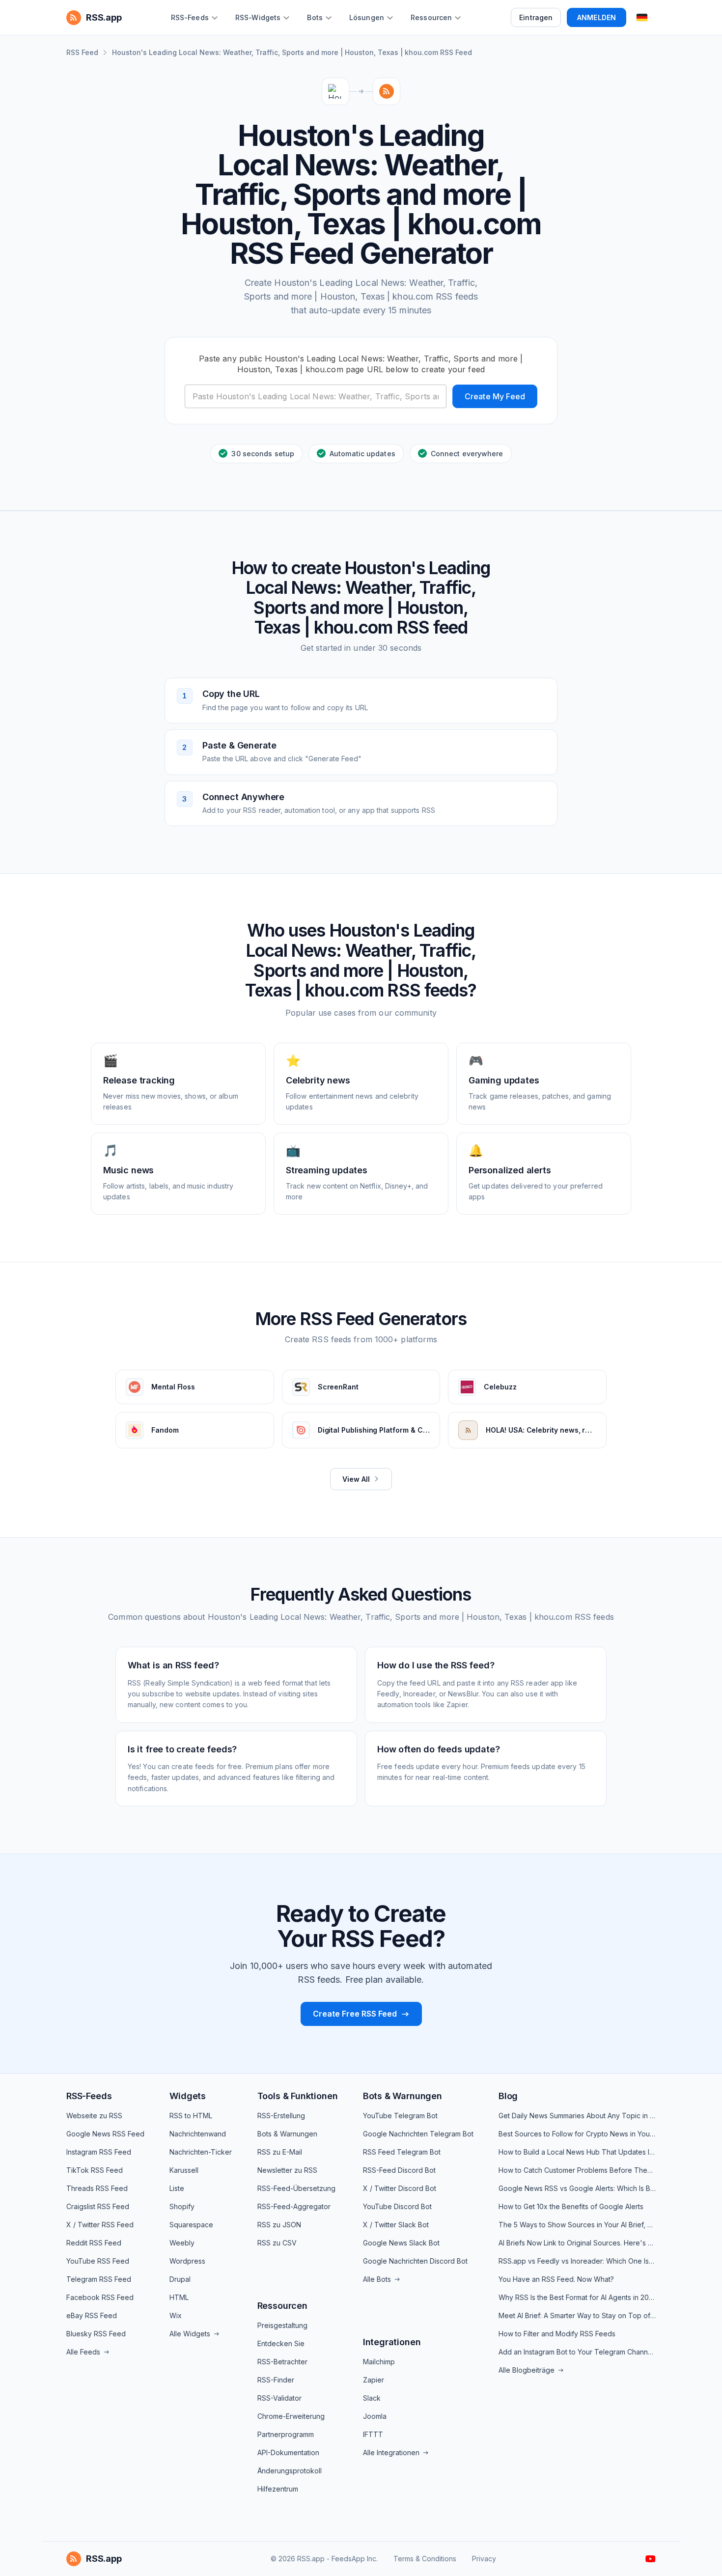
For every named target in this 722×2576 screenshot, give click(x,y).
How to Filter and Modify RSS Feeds (557, 2334)
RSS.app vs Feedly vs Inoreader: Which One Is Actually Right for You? (577, 2261)
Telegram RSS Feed (99, 2279)
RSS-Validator (279, 2398)
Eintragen (536, 17)
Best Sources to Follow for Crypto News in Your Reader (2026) (577, 2134)
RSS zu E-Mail (280, 2152)
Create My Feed (495, 396)
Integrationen (392, 2342)
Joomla (375, 2416)
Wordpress (187, 2261)
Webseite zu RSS (94, 2116)
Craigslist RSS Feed (98, 2206)
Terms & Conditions (425, 2559)
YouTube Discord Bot (397, 2206)
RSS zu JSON (279, 2225)
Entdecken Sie (281, 2343)
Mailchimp (379, 2362)
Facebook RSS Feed (100, 2297)
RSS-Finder (276, 2380)
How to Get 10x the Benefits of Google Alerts (571, 2206)
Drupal (180, 2279)
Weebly (182, 2243)
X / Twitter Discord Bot (400, 2188)
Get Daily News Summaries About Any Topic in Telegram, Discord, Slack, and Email (577, 2116)
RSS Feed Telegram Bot (402, 2152)
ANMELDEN (597, 17)
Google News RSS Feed (105, 2134)
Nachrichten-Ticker (201, 2152)
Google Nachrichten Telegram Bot (418, 2134)
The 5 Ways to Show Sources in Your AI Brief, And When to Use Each (577, 2225)
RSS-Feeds (89, 2096)
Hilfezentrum (278, 2489)
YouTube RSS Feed (98, 2261)
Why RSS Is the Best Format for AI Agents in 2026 (577, 2297)
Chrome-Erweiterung (291, 2416)
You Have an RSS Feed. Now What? (556, 2279)
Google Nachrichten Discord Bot (415, 2261)
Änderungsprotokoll (290, 2471)
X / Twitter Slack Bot (396, 2225)
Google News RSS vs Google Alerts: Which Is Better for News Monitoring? (577, 2188)
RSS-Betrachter (282, 2362)
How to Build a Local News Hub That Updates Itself (577, 2152)
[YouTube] (651, 2559)
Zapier (374, 2380)
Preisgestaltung (282, 2325)
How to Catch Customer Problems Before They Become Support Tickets (577, 2170)
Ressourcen (282, 2306)
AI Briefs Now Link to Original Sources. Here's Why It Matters (577, 2243)
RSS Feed (82, 52)
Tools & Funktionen (298, 2096)
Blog (508, 2096)
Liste (177, 2188)
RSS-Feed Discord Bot (399, 2170)
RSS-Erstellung (281, 2116)
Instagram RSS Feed (99, 2152)
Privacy (484, 2559)
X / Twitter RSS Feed (100, 2225)
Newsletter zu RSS (287, 2170)
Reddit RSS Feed (94, 2243)
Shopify (182, 2206)
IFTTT (373, 2434)
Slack (372, 2398)
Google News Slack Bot (401, 2243)
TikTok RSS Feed (95, 2170)
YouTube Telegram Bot (400, 2116)
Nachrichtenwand (198, 2134)
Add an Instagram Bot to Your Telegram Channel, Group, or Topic (577, 2352)
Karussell (184, 2170)
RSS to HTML (191, 2116)
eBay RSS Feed (92, 2315)
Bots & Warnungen (287, 2134)
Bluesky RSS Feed (96, 2334)
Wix (176, 2315)
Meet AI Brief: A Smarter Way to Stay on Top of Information (577, 2315)
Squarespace (191, 2225)
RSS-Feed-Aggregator (294, 2206)
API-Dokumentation (288, 2452)
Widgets (188, 2096)
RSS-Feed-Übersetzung (296, 2188)
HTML (179, 2297)
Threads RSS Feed (97, 2188)
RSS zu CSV (277, 2243)
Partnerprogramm (286, 2434)
